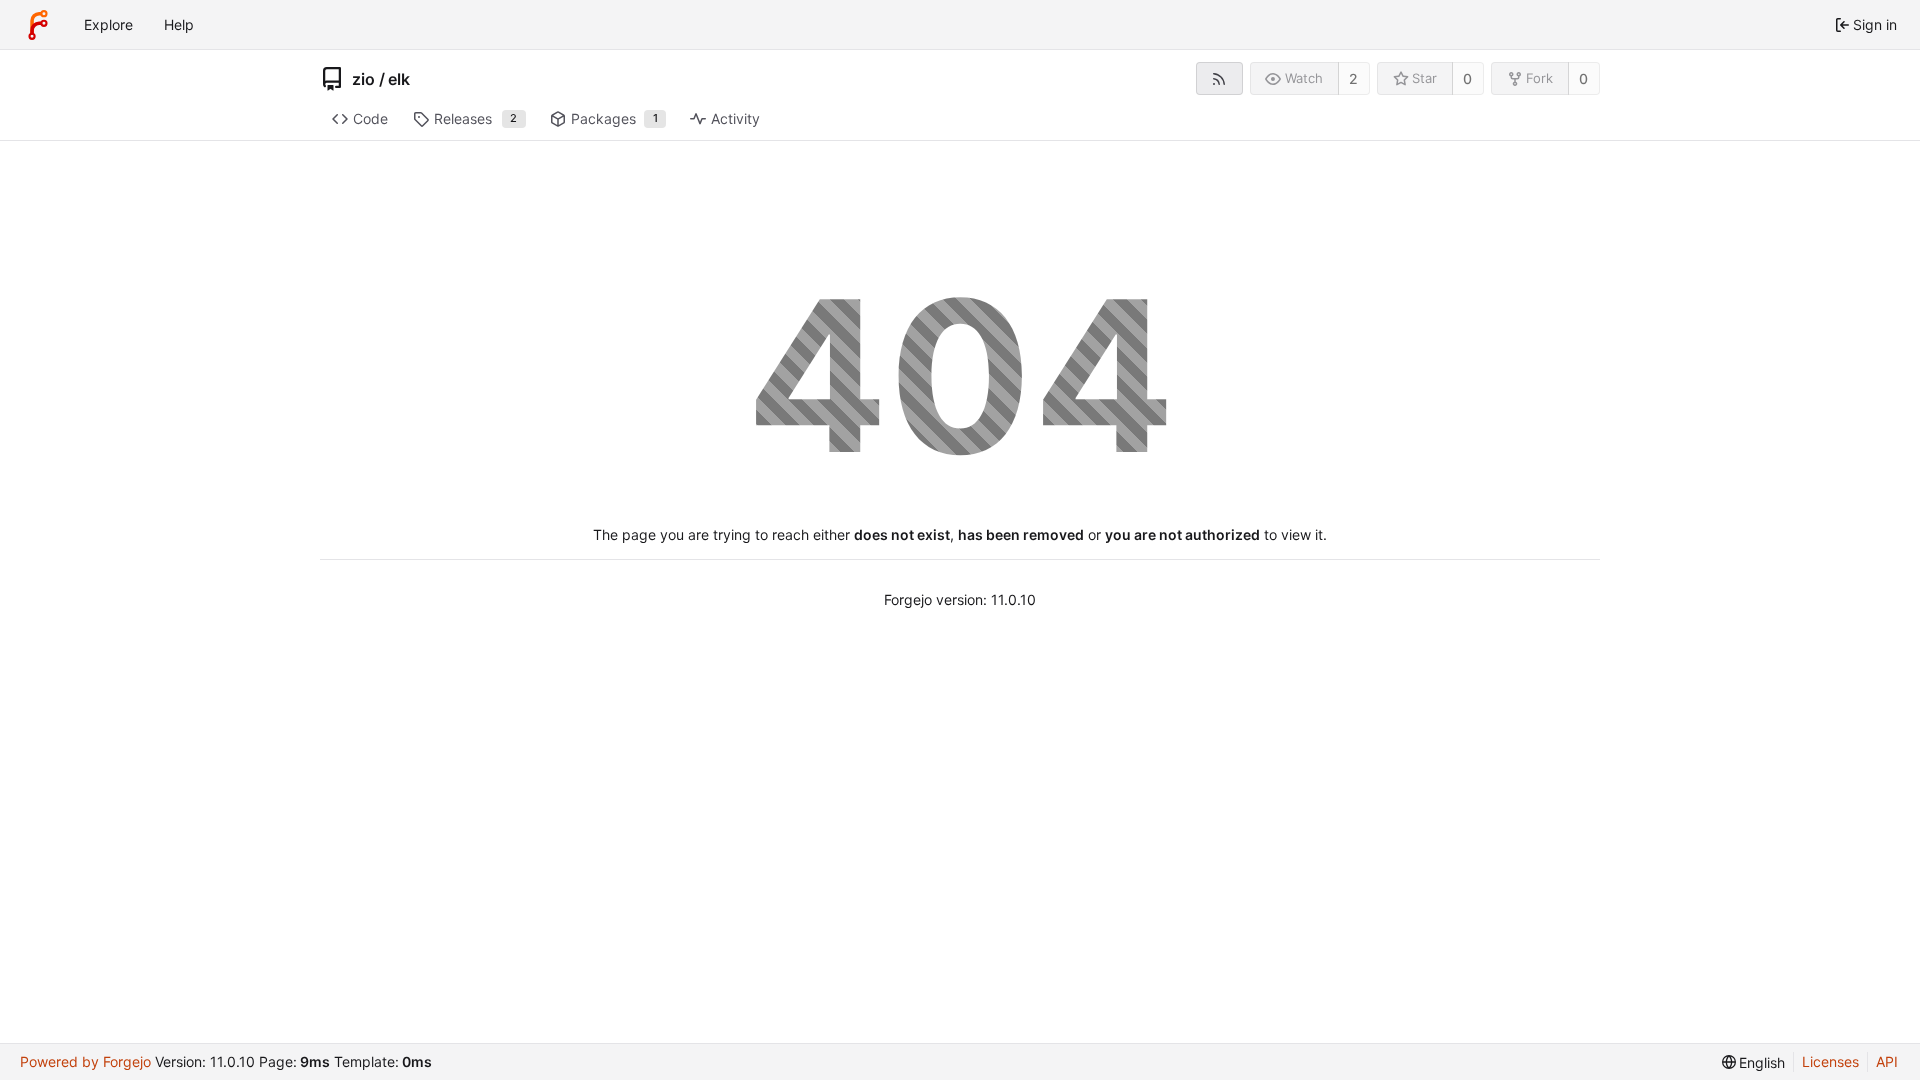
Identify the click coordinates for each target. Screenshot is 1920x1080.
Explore (108, 24)
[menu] (1754, 1062)
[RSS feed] (1219, 78)
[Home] (38, 25)
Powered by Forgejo (85, 1061)
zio (363, 79)
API (1887, 1061)
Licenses (1830, 1061)
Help (179, 24)
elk (399, 79)
